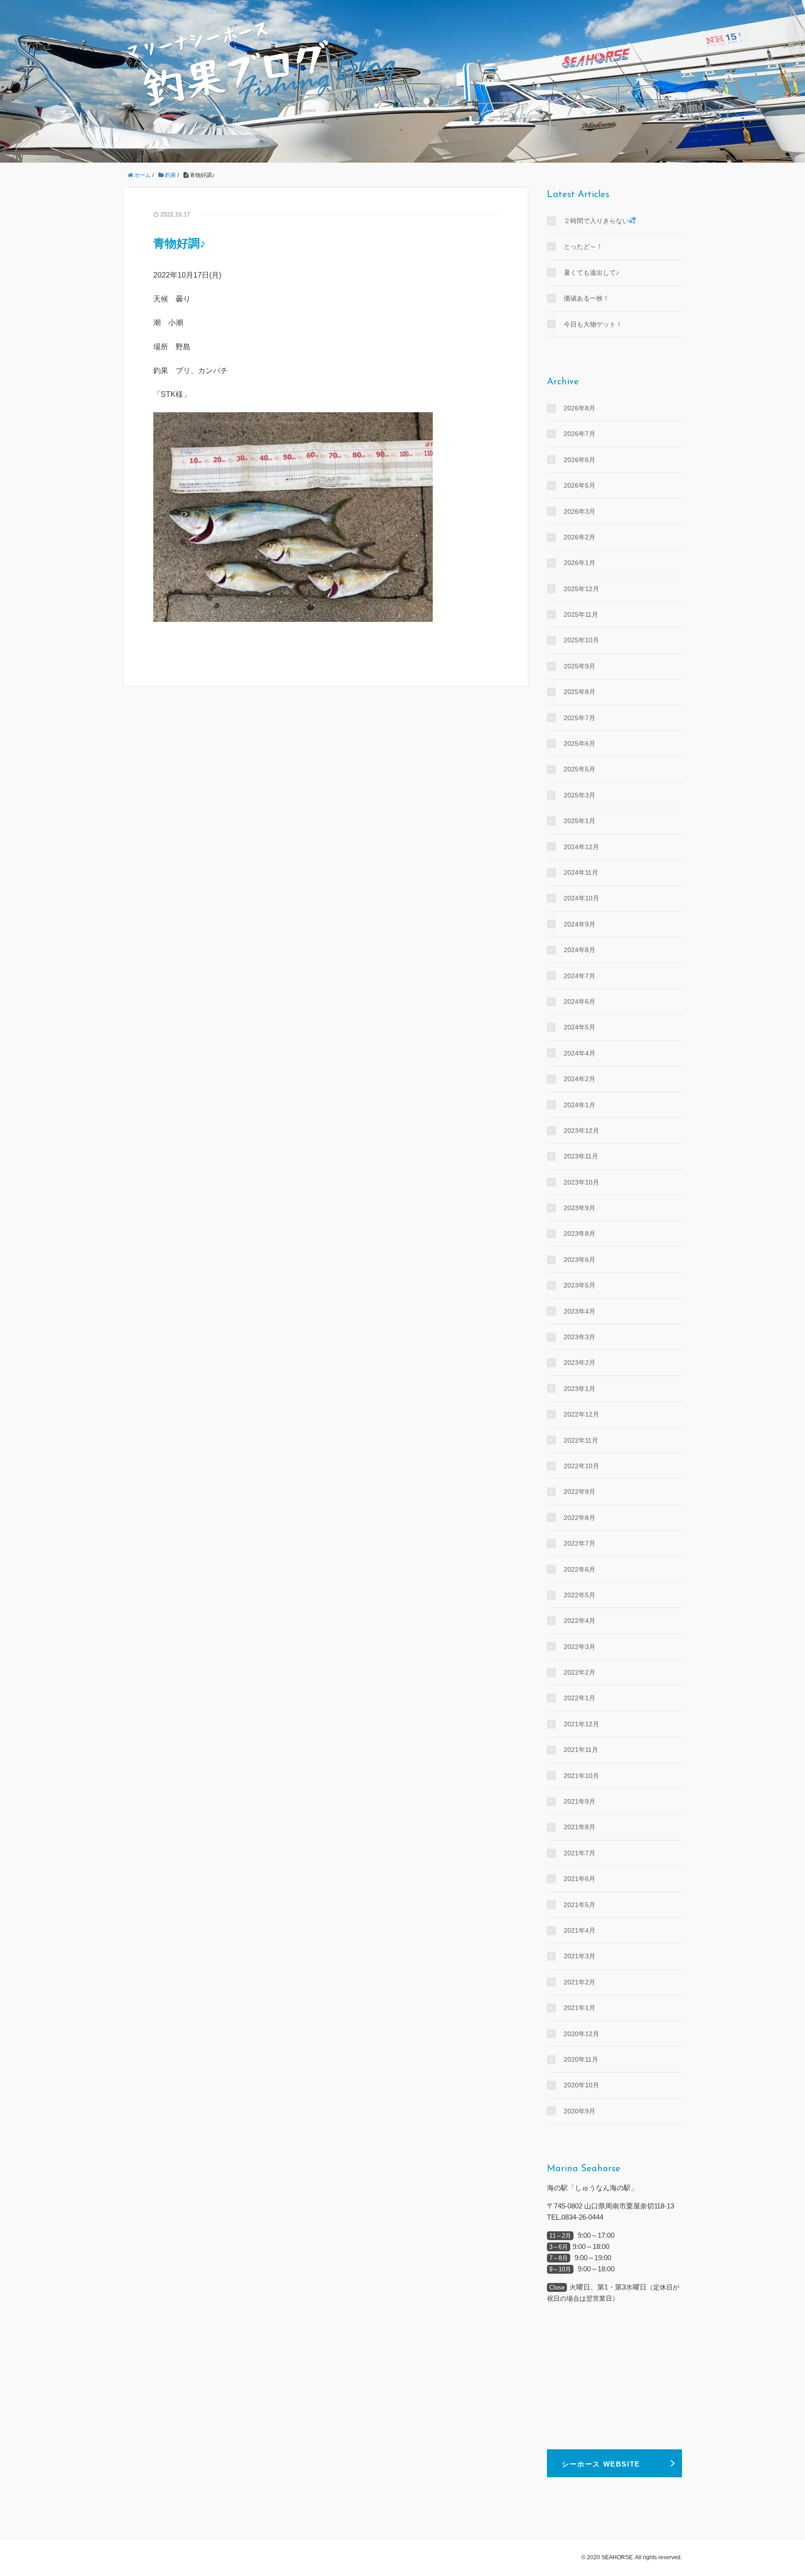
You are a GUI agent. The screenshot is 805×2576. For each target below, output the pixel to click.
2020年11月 (581, 2059)
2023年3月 (580, 1337)
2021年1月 (580, 2008)
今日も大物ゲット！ (593, 324)
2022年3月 (580, 1647)
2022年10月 (581, 1466)
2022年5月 (580, 1595)
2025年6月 (580, 743)
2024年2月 (580, 1079)
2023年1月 (580, 1389)
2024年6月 (580, 1002)
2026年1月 (580, 563)
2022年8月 (580, 1518)
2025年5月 (580, 769)
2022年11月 (581, 1440)
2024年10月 (581, 898)
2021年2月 (580, 1982)
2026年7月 (580, 434)
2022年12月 (581, 1414)
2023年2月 (580, 1363)
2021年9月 (580, 1801)
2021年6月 (580, 1879)
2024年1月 (580, 1105)
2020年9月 (580, 2111)
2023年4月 (580, 1311)
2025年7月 (580, 718)
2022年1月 (580, 1698)
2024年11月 (581, 872)
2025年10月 (581, 640)
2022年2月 (580, 1672)
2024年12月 (581, 847)
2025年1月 (580, 821)
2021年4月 (580, 1930)
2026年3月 (580, 511)
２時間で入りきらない (596, 221)
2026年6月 (580, 460)
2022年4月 (580, 1621)
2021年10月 (581, 1776)
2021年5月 (580, 1905)
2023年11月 (581, 1156)
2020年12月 (581, 2034)
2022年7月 (580, 1543)
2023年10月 (581, 1182)
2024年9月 (580, 924)
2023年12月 (581, 1131)
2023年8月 (580, 1233)
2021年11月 (581, 1750)
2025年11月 (581, 614)
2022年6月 (580, 1569)
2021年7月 (580, 1853)
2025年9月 (580, 666)
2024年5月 (580, 1027)
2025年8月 (580, 692)
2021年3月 (580, 1956)
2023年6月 (580, 1260)
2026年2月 (580, 537)
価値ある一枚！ (587, 298)
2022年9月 (580, 1492)
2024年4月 (580, 1053)
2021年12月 (581, 1724)
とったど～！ (583, 246)
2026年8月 (580, 408)
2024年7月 (580, 976)
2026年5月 (580, 485)
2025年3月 (580, 795)
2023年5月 (580, 1285)
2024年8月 (580, 950)
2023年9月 (580, 1208)
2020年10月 (581, 2085)
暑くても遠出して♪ (591, 273)
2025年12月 (581, 589)
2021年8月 (580, 1827)
